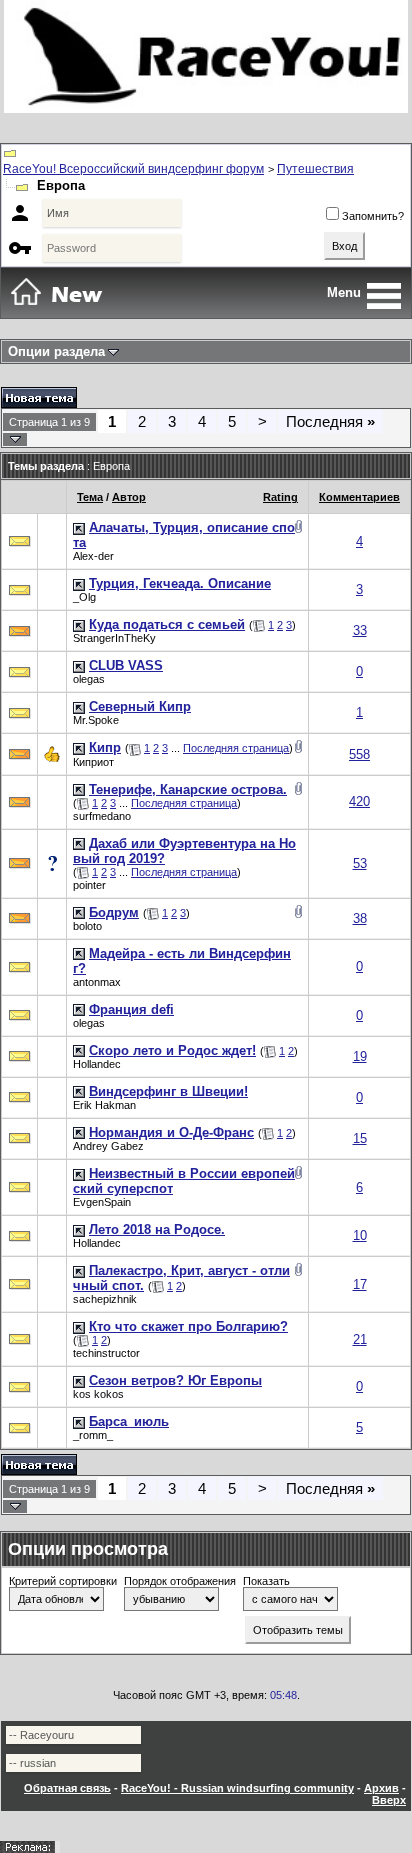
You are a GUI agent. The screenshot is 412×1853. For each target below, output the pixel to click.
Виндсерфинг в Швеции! (168, 1091)
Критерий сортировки (63, 1581)
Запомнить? (373, 216)
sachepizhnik (105, 1299)
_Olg (84, 597)
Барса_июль (129, 1421)
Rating (280, 497)
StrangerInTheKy (114, 638)
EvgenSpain (102, 1202)
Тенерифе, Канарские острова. (188, 789)
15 (360, 1138)
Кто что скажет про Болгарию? (188, 1326)
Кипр (105, 747)
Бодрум (114, 912)
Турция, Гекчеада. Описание (180, 583)
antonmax (97, 982)
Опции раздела (56, 351)
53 (360, 863)
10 (360, 1235)
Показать (266, 1581)
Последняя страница (236, 748)
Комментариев (359, 497)
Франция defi (131, 1009)
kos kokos (98, 1394)
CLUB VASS (126, 665)
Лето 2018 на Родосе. (157, 1229)
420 (359, 801)
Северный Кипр (140, 706)
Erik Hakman (104, 1105)
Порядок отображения (180, 1581)
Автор (129, 497)
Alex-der (93, 556)
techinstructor (106, 1353)
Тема (90, 497)
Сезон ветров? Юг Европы (175, 1380)
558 (359, 754)
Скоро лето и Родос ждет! (172, 1050)
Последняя (330, 421)
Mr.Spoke (96, 720)
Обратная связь (67, 1788)
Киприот (93, 762)
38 (360, 918)
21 (360, 1339)
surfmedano (102, 816)
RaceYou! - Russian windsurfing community (237, 1788)
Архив (381, 1788)
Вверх (389, 1800)
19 (360, 1056)
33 (360, 630)
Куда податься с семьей (167, 624)
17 (360, 1284)
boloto (87, 926)
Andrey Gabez (108, 1146)
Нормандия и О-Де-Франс (171, 1132)
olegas (89, 679)
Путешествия (315, 169)
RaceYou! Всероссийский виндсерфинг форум (133, 169)
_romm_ (93, 1435)
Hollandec (97, 1064)
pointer (89, 885)
